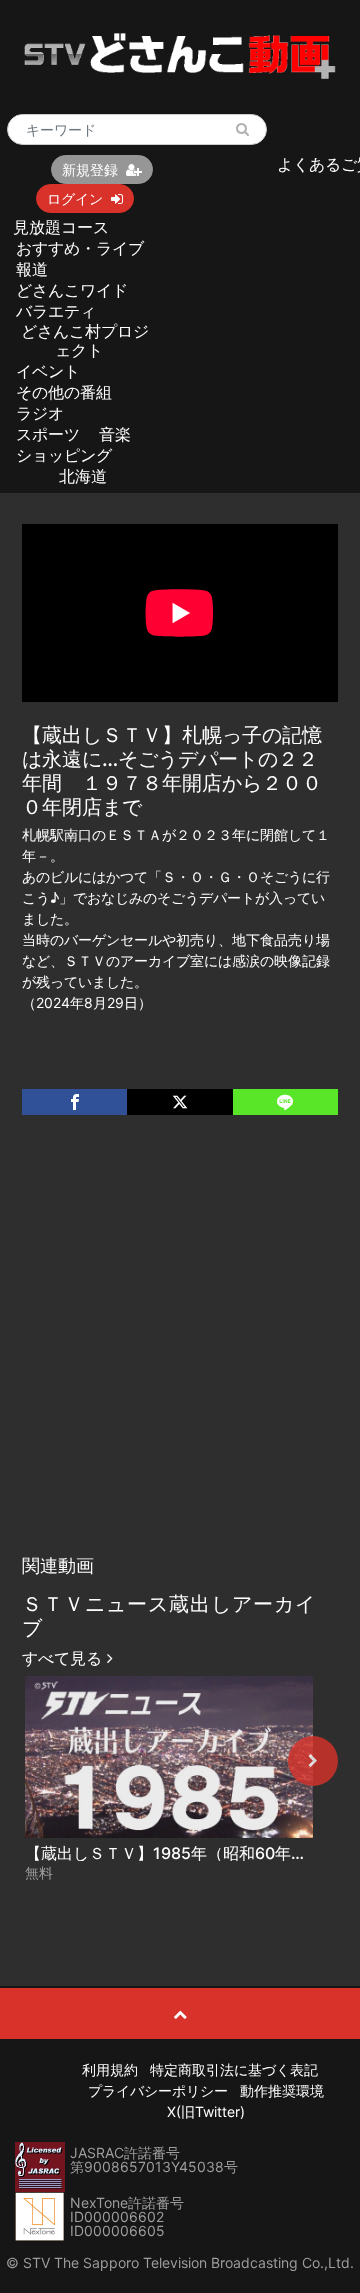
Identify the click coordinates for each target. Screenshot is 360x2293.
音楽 (115, 434)
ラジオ (40, 413)
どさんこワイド (72, 290)
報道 (32, 269)
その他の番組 (64, 392)
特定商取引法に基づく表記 (234, 2069)
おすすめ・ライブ (80, 248)
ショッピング (64, 455)
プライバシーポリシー (158, 2090)
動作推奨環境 (282, 2090)
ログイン (75, 198)
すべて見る (64, 1658)
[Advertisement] (180, 1355)
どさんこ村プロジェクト (85, 340)
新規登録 (90, 169)
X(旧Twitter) (206, 2111)
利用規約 (110, 2069)
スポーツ (48, 434)
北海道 (83, 476)
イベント (48, 371)
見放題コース (61, 227)
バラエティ (56, 311)
